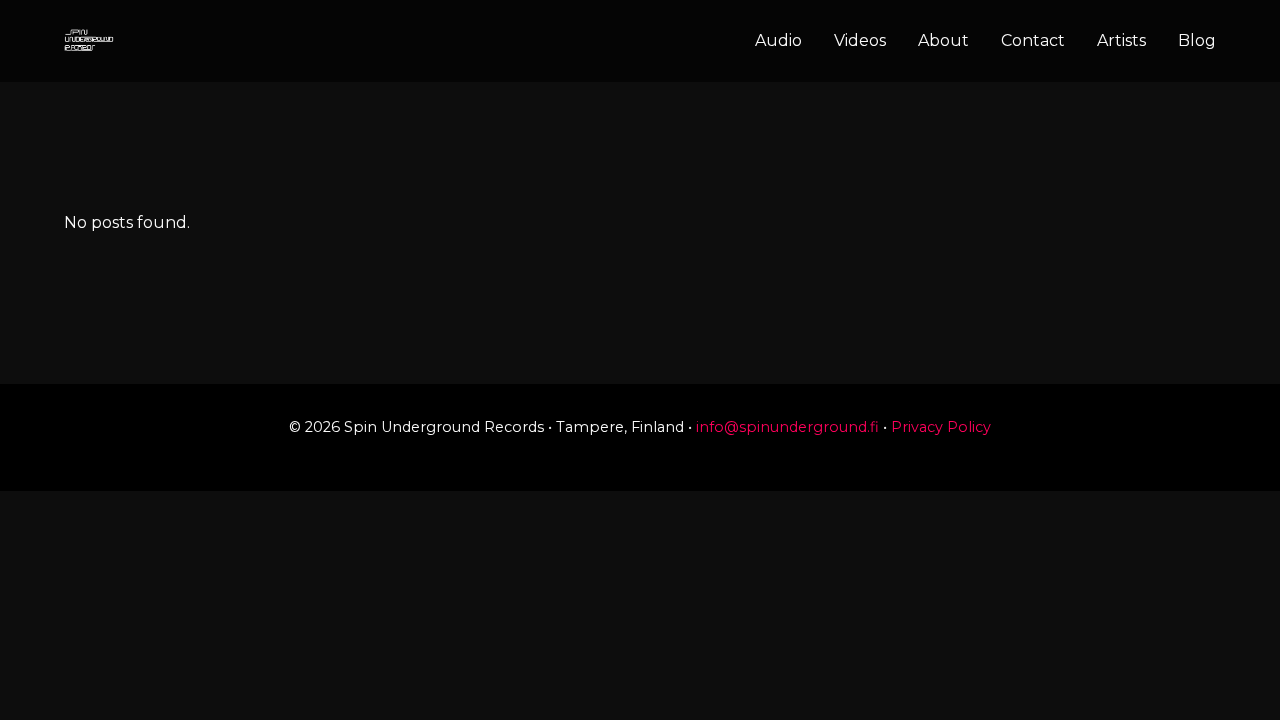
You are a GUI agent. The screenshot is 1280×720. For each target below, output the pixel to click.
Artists (1121, 40)
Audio (778, 40)
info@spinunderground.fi (787, 427)
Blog (1197, 40)
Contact (1033, 40)
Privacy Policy (941, 427)
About (943, 40)
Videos (860, 40)
